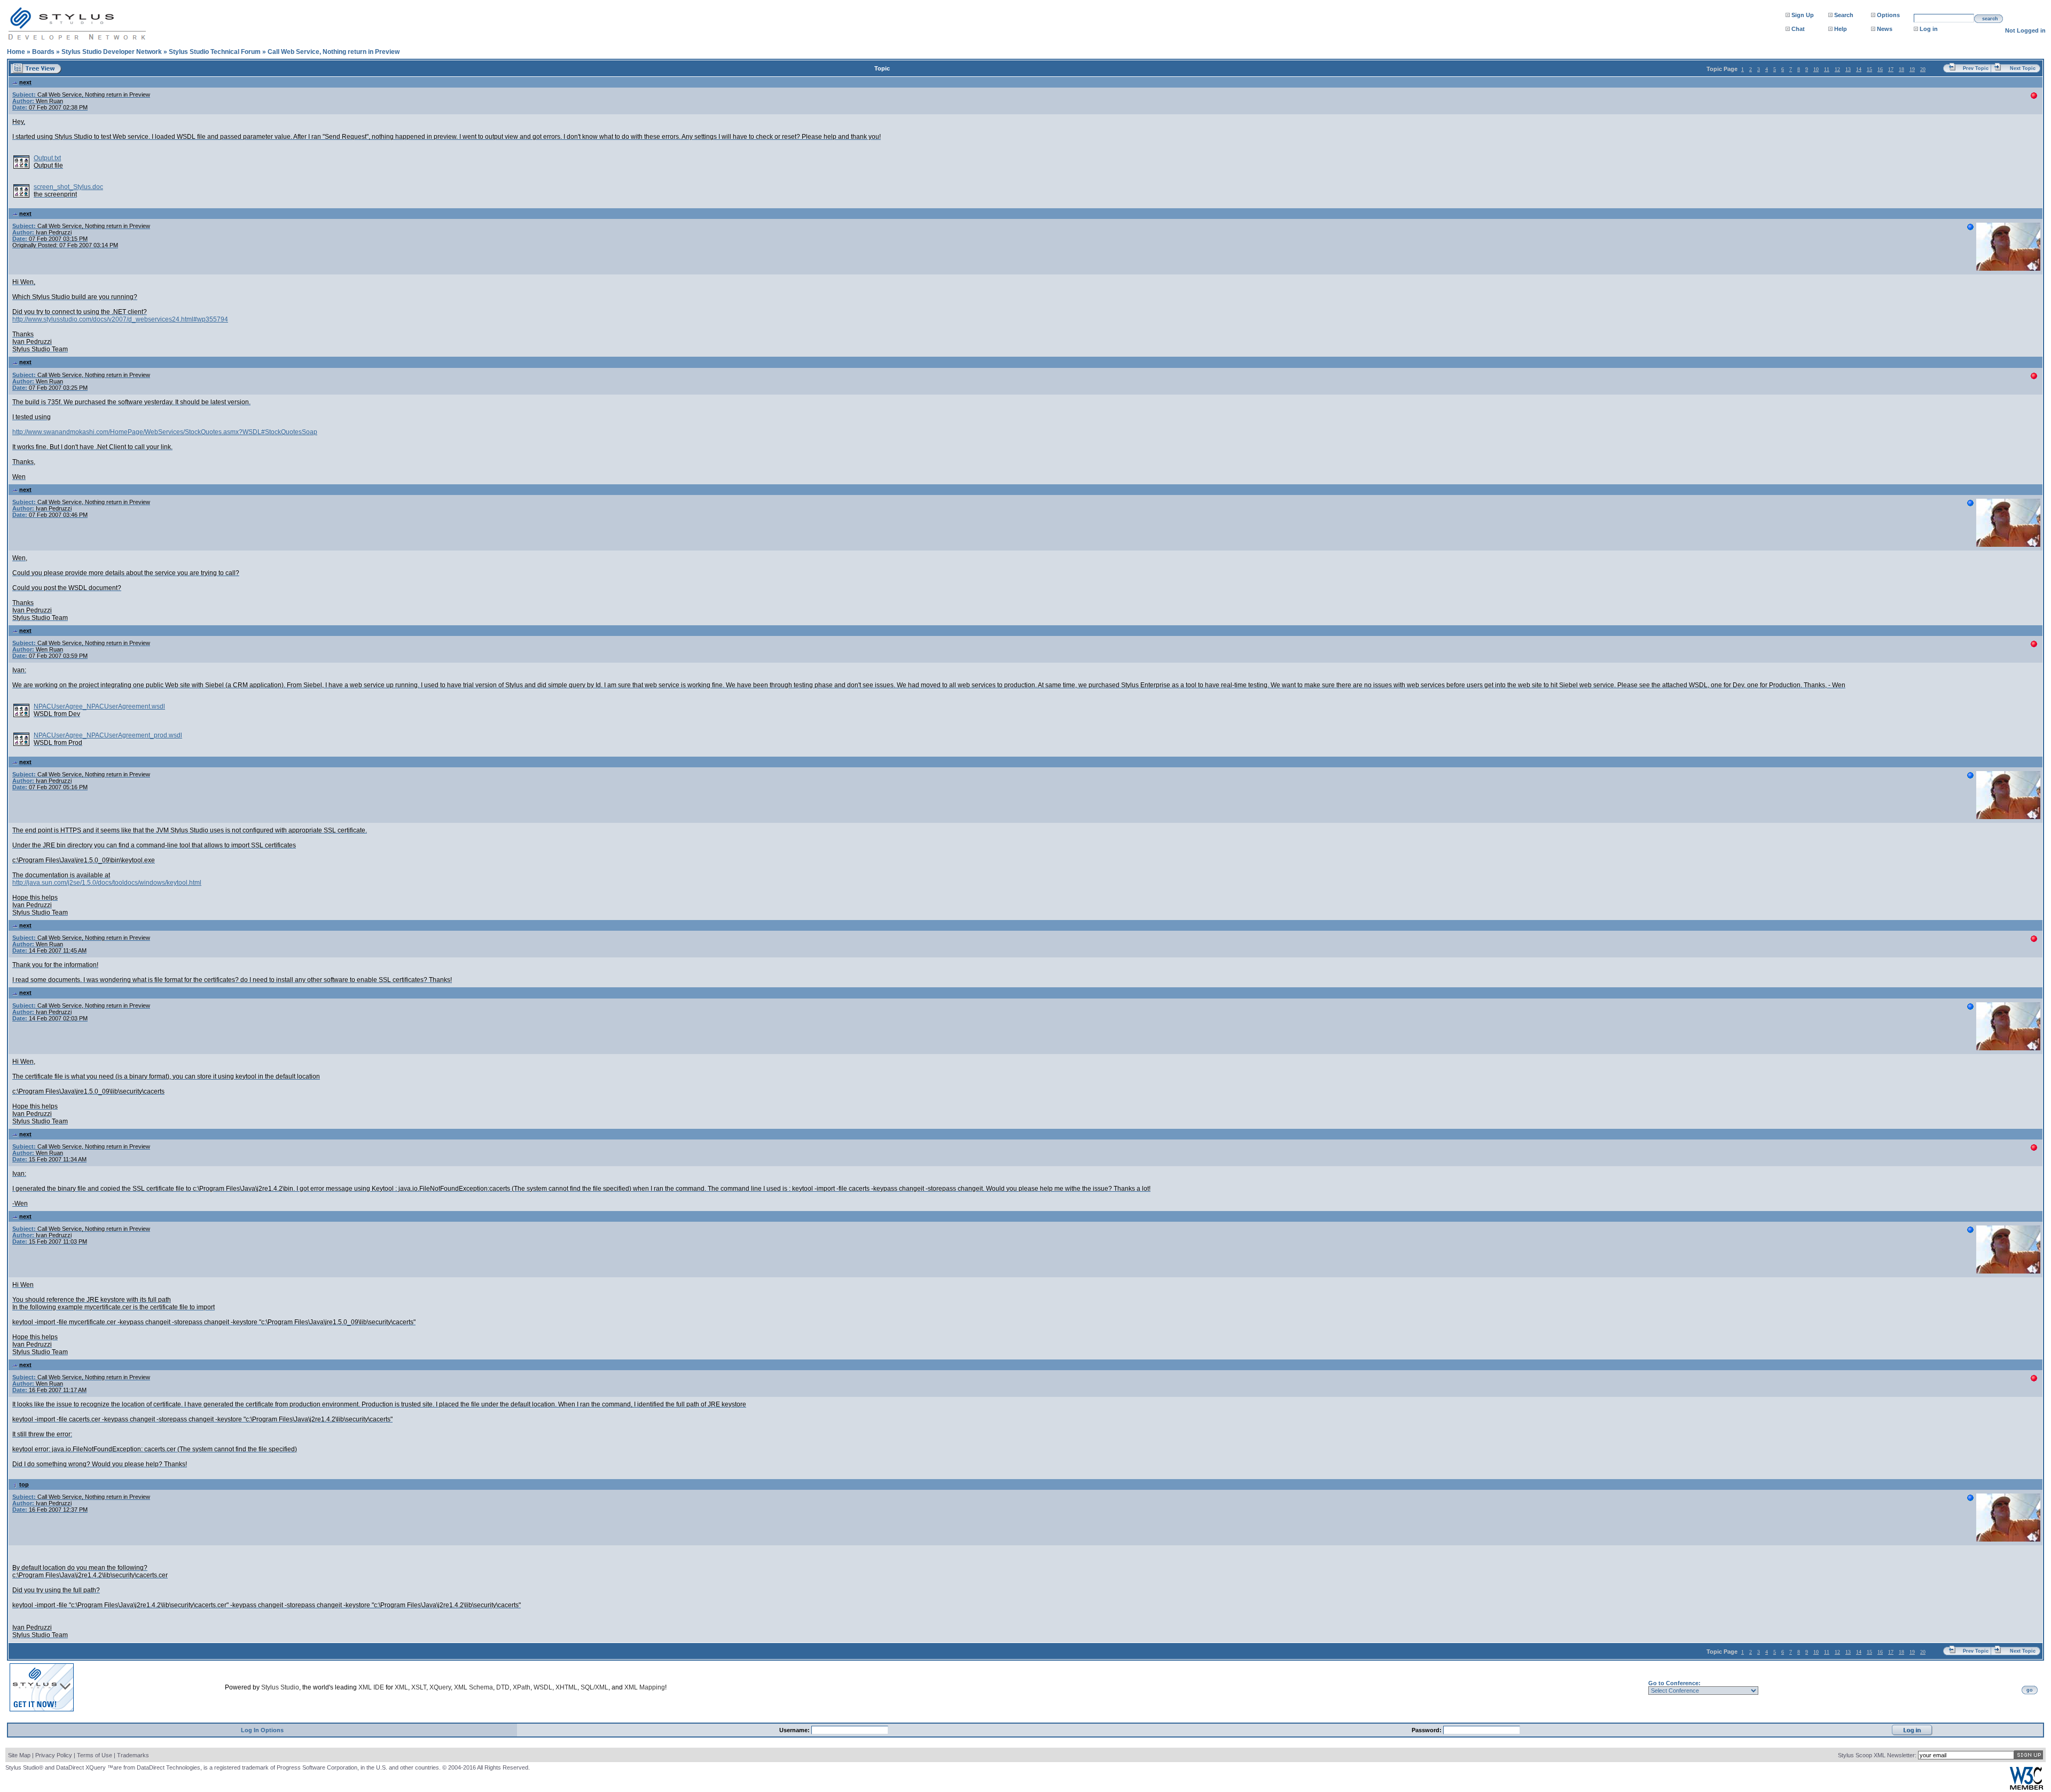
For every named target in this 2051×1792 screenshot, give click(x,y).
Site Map (19, 1755)
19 (1912, 69)
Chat (1798, 29)
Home (16, 52)
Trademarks (133, 1755)
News (1885, 29)
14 (1859, 69)
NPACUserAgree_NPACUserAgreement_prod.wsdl (108, 735)
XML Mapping (645, 1687)
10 (1816, 69)
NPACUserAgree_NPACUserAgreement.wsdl (99, 706)
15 (1869, 69)
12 (1837, 69)
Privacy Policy (54, 1755)
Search (1844, 15)
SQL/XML (594, 1687)
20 (1923, 69)
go (2030, 1690)
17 (1891, 69)
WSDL (543, 1687)
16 (1880, 69)
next (25, 82)
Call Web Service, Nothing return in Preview (334, 52)
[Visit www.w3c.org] (2026, 1787)
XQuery (440, 1687)
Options (1888, 15)
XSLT (419, 1687)
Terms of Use (95, 1755)
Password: (1427, 1730)
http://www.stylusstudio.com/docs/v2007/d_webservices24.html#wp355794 (120, 319)
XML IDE (371, 1687)
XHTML (566, 1687)
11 (1827, 69)
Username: (795, 1730)
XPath (522, 1687)
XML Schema (473, 1687)
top (24, 1484)
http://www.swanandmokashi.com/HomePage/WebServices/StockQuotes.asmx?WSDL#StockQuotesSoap (165, 432)
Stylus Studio (280, 1687)
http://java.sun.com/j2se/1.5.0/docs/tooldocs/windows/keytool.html (107, 883)
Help (1841, 29)
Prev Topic (1976, 68)
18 (1901, 69)
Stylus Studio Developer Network (112, 52)
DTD (503, 1687)
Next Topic (2023, 68)
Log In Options (262, 1730)
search (1990, 19)
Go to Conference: (1674, 1683)
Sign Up (1803, 15)
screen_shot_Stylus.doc (68, 187)
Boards (43, 52)
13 (1848, 69)
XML (401, 1687)
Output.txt (47, 158)
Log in (1929, 29)
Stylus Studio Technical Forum (215, 52)
